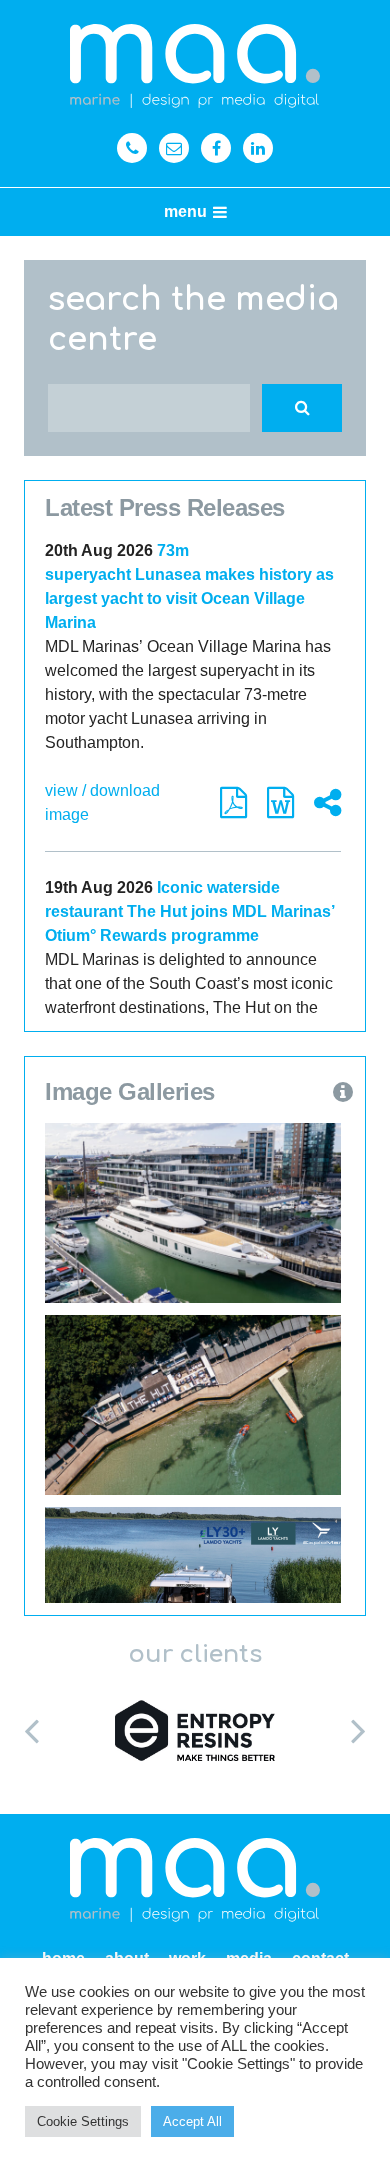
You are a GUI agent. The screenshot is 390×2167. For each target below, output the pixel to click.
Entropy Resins (195, 1730)
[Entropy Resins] (195, 1730)
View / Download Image (102, 802)
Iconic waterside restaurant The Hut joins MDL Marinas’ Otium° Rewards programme (189, 911)
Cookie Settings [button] (83, 2121)
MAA (195, 66)
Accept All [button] (192, 2121)
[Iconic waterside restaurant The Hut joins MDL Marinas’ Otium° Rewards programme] (193, 1405)
